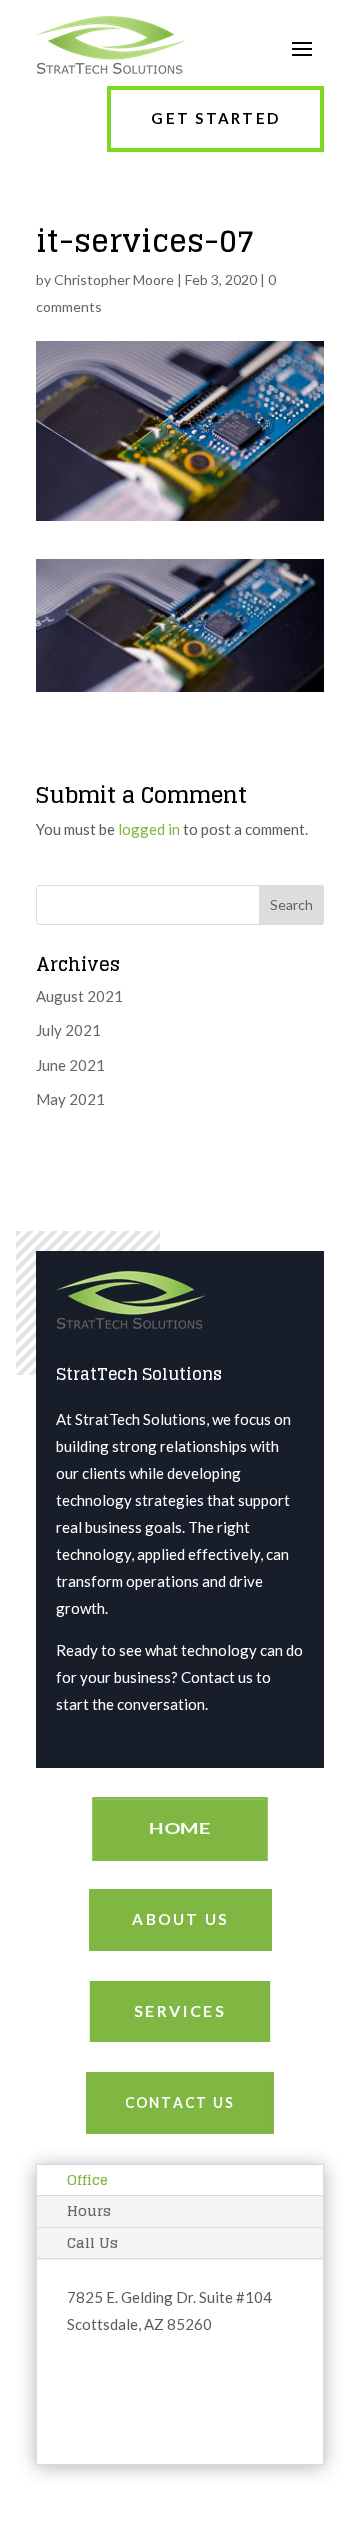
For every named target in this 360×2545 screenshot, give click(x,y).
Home (180, 1828)
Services (179, 2011)
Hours (89, 2210)
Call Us (92, 2242)
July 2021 (68, 1030)
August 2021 (79, 996)
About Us (180, 1919)
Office (87, 2179)
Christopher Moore (114, 279)
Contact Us (180, 2102)
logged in (149, 829)
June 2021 (70, 1065)
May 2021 (70, 1099)
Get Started (215, 118)
